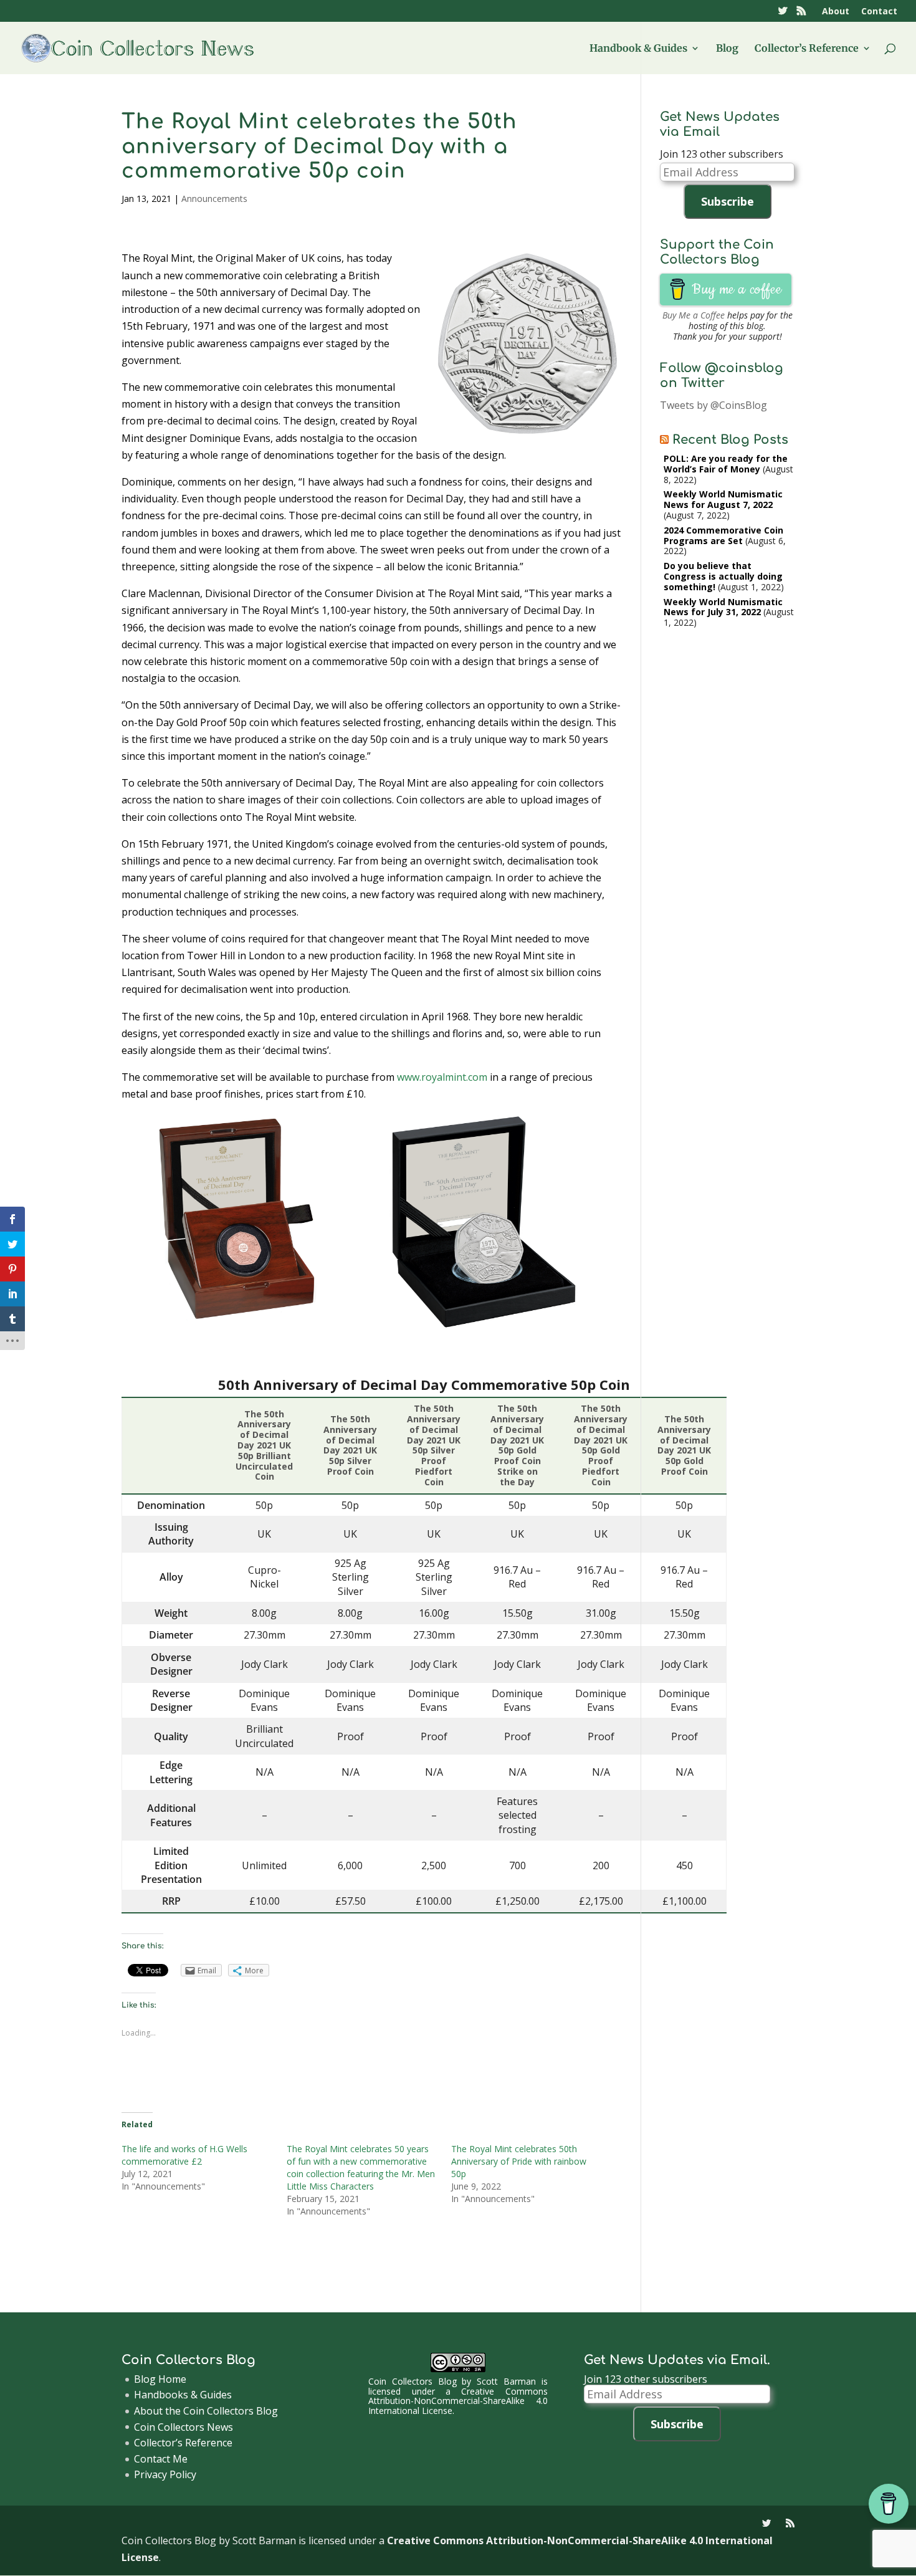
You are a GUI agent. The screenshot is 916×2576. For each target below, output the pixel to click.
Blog (727, 49)
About (836, 12)
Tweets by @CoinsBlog (713, 405)
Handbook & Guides (638, 49)
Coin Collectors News (184, 2427)
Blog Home (160, 2379)
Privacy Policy (165, 2474)
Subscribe (728, 201)
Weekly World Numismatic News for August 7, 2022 (723, 499)
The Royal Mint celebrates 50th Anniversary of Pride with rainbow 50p (519, 2161)
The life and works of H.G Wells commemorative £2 (184, 2155)
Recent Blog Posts (730, 440)
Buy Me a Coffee (694, 315)
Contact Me (161, 2459)
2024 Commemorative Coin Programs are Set (723, 535)
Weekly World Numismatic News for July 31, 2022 (723, 607)
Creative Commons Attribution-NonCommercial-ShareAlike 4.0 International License (458, 2401)
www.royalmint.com (442, 1077)
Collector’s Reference (807, 49)
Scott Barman (506, 2381)
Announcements (214, 199)
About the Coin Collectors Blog (206, 2411)
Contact (879, 12)
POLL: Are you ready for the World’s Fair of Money (726, 464)
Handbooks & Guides (183, 2395)
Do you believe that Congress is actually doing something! (723, 576)
